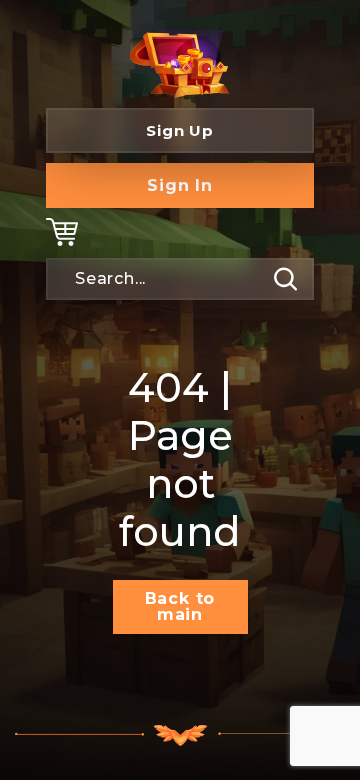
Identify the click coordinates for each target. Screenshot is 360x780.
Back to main (180, 606)
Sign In (180, 185)
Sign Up (179, 130)
